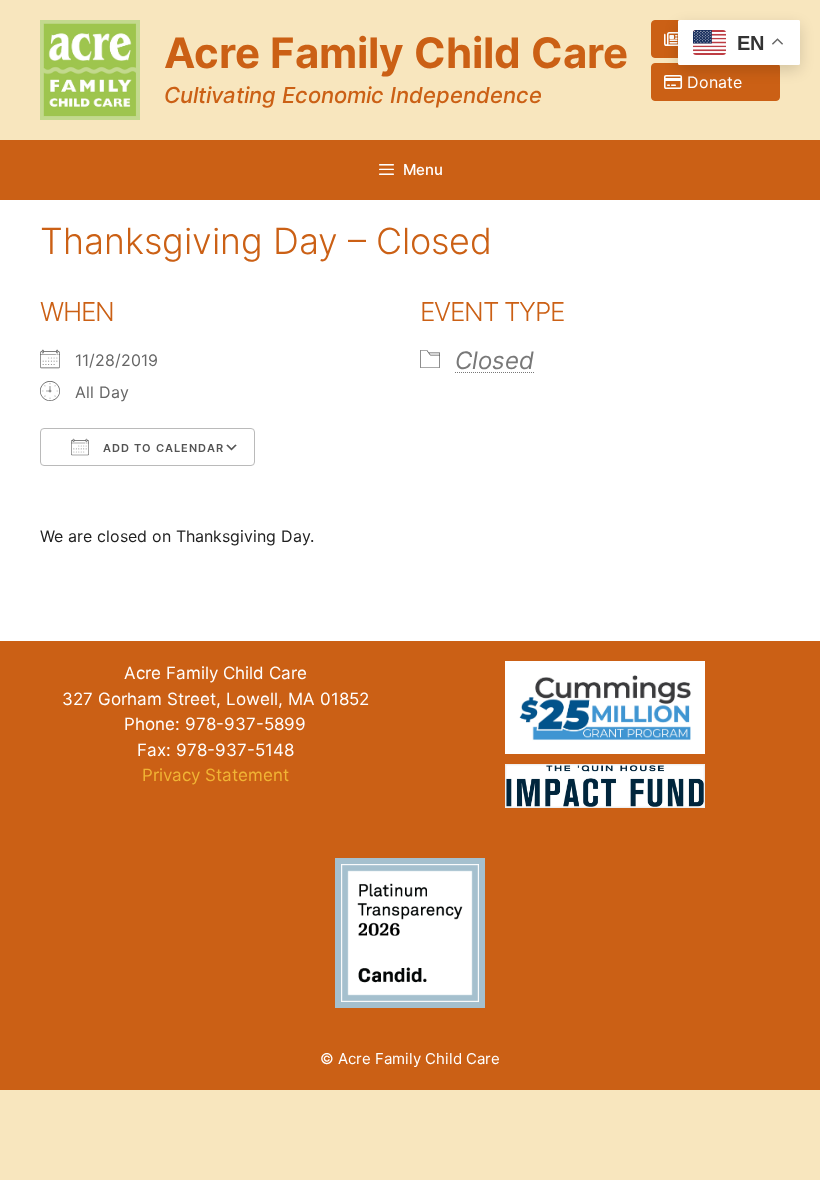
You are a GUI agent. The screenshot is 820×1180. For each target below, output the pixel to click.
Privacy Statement (215, 775)
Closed (494, 360)
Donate (724, 82)
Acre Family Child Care (396, 52)
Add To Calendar (161, 448)
